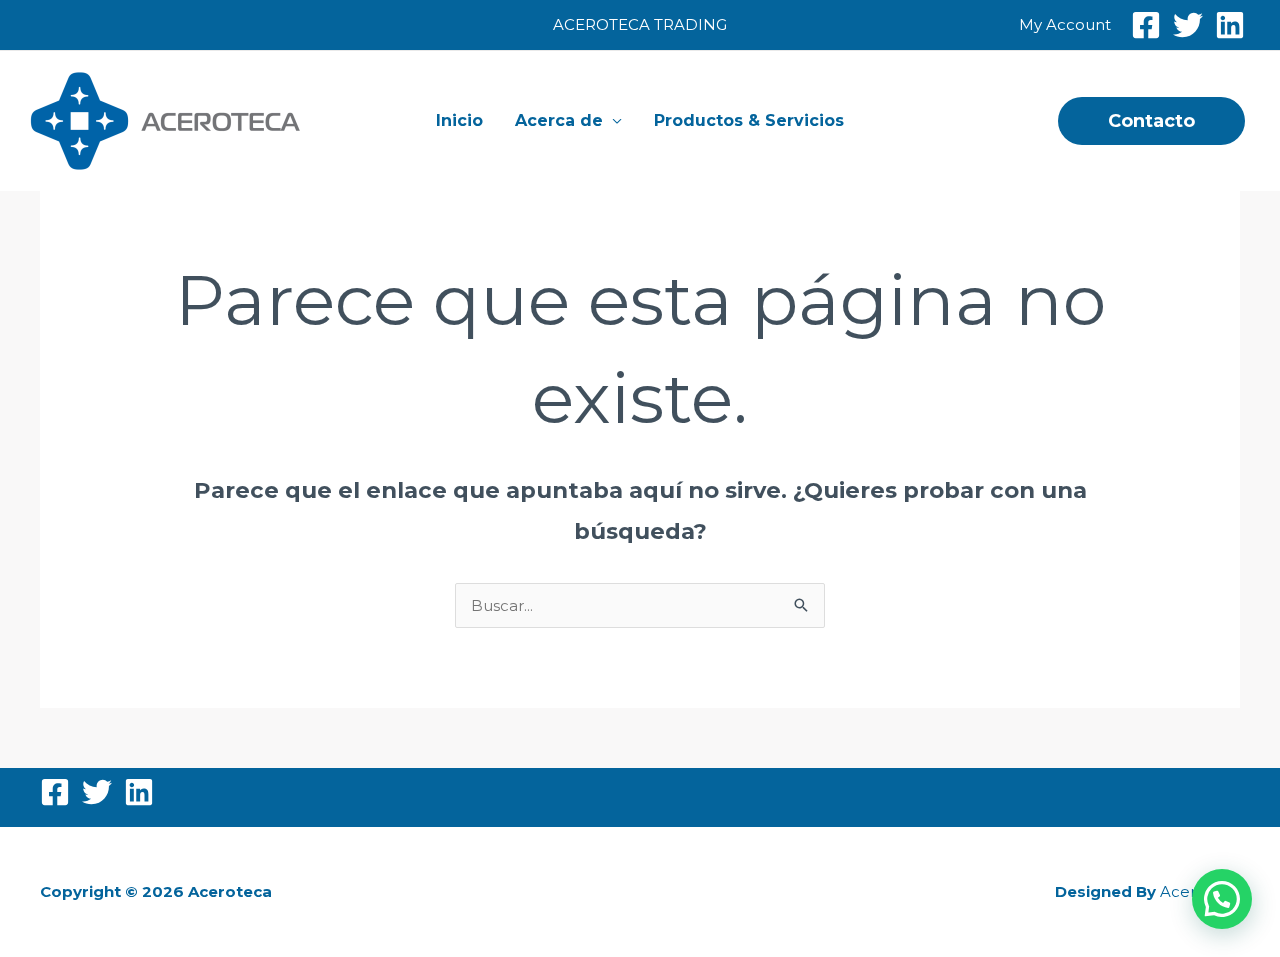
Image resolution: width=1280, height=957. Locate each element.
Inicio (459, 120)
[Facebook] (1146, 25)
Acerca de (559, 120)
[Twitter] (1188, 25)
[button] (1151, 121)
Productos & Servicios (749, 120)
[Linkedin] (1230, 25)
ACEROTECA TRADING (640, 24)
